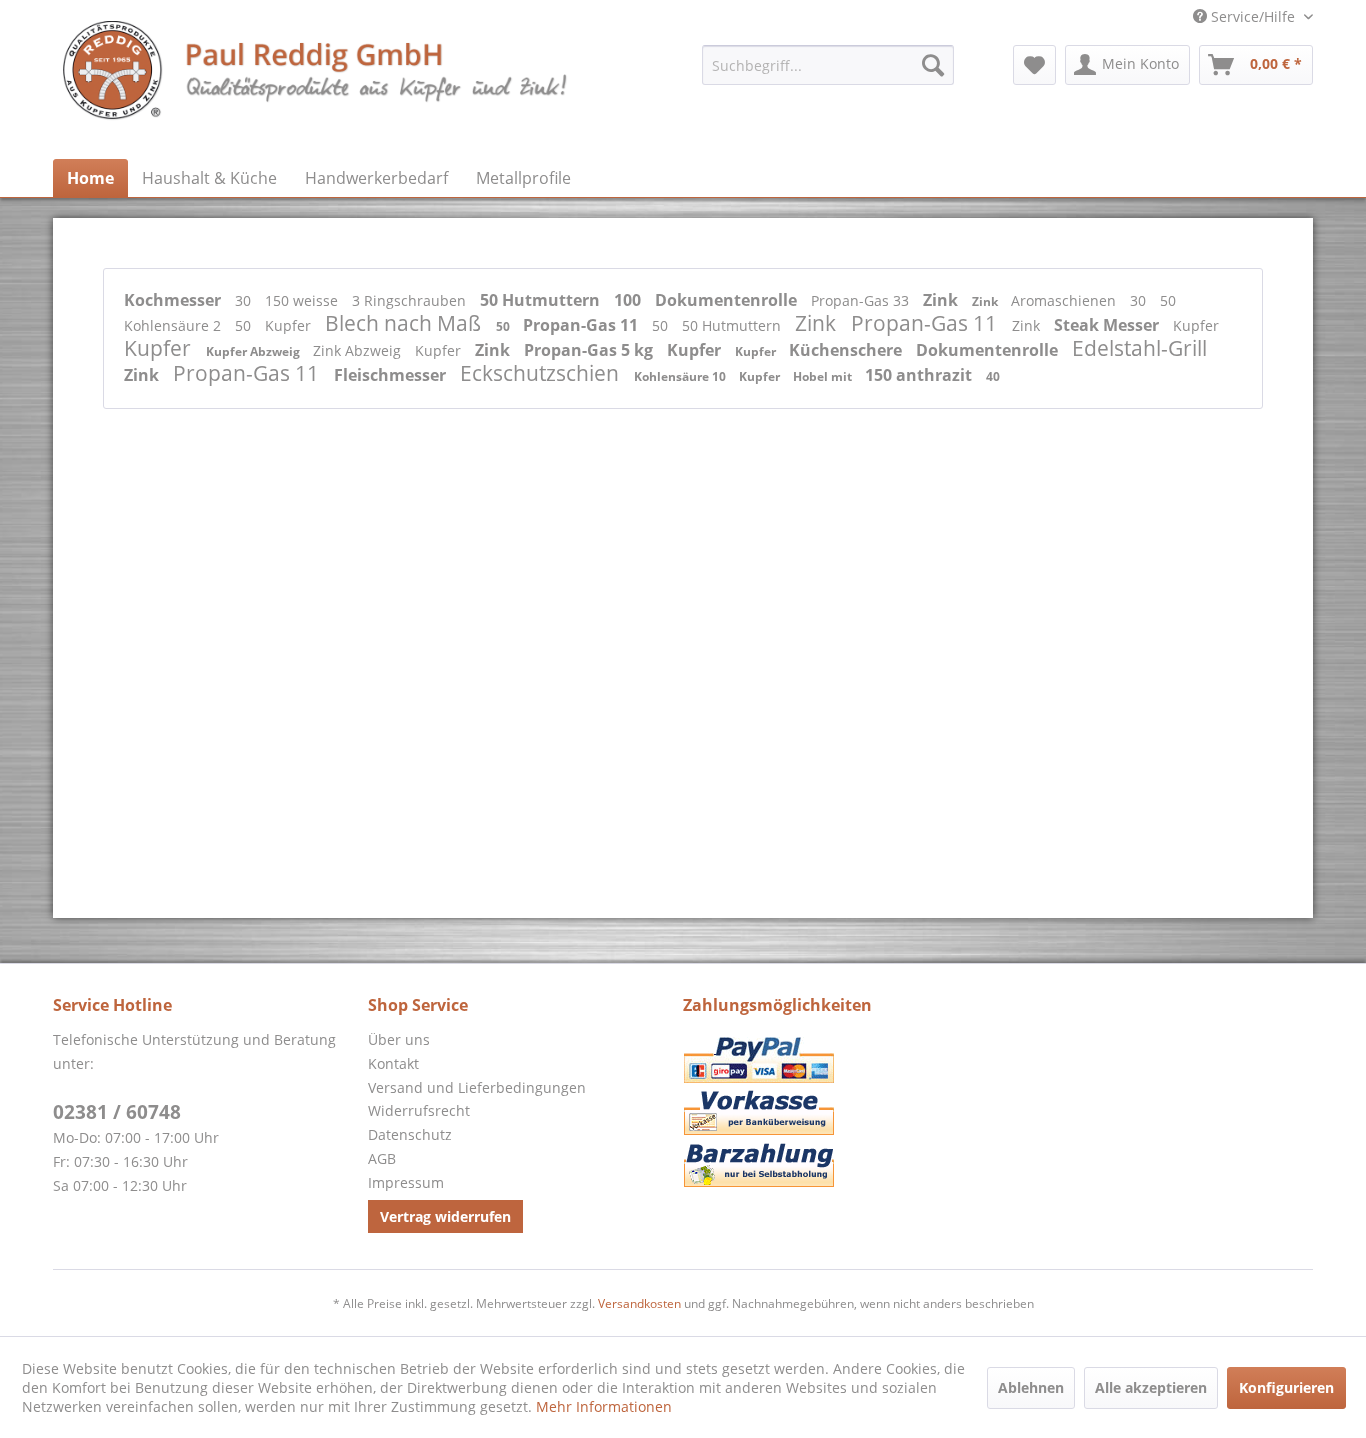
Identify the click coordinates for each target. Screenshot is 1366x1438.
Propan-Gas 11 (582, 325)
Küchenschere (847, 350)
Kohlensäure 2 (174, 325)
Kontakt (393, 1063)
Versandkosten (639, 1303)
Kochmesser (174, 300)
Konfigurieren (1286, 1387)
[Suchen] (933, 65)
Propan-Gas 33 (862, 300)
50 (1168, 300)
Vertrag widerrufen (445, 1216)
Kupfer (290, 325)
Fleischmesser (392, 375)
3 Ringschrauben (411, 300)
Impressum (406, 1182)
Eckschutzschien (542, 373)
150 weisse (303, 300)
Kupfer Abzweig (254, 351)
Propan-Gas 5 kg (590, 350)
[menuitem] (828, 65)
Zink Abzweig (359, 350)
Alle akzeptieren (1151, 1387)
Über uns (399, 1039)
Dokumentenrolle (728, 300)
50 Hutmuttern (542, 300)
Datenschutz (410, 1134)
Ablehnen (1031, 1387)
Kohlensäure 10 (681, 376)
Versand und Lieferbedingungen (477, 1087)
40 (993, 376)
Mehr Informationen (604, 1406)
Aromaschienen (1065, 300)
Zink (942, 300)
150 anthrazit (920, 375)
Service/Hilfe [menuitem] (1253, 16)
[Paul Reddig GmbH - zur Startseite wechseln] (317, 85)
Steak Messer (1108, 325)
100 (629, 300)
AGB (382, 1158)
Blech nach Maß (405, 323)
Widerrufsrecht (419, 1110)
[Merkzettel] (1034, 65)
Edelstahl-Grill (1139, 348)
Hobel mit (824, 376)
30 (245, 300)
